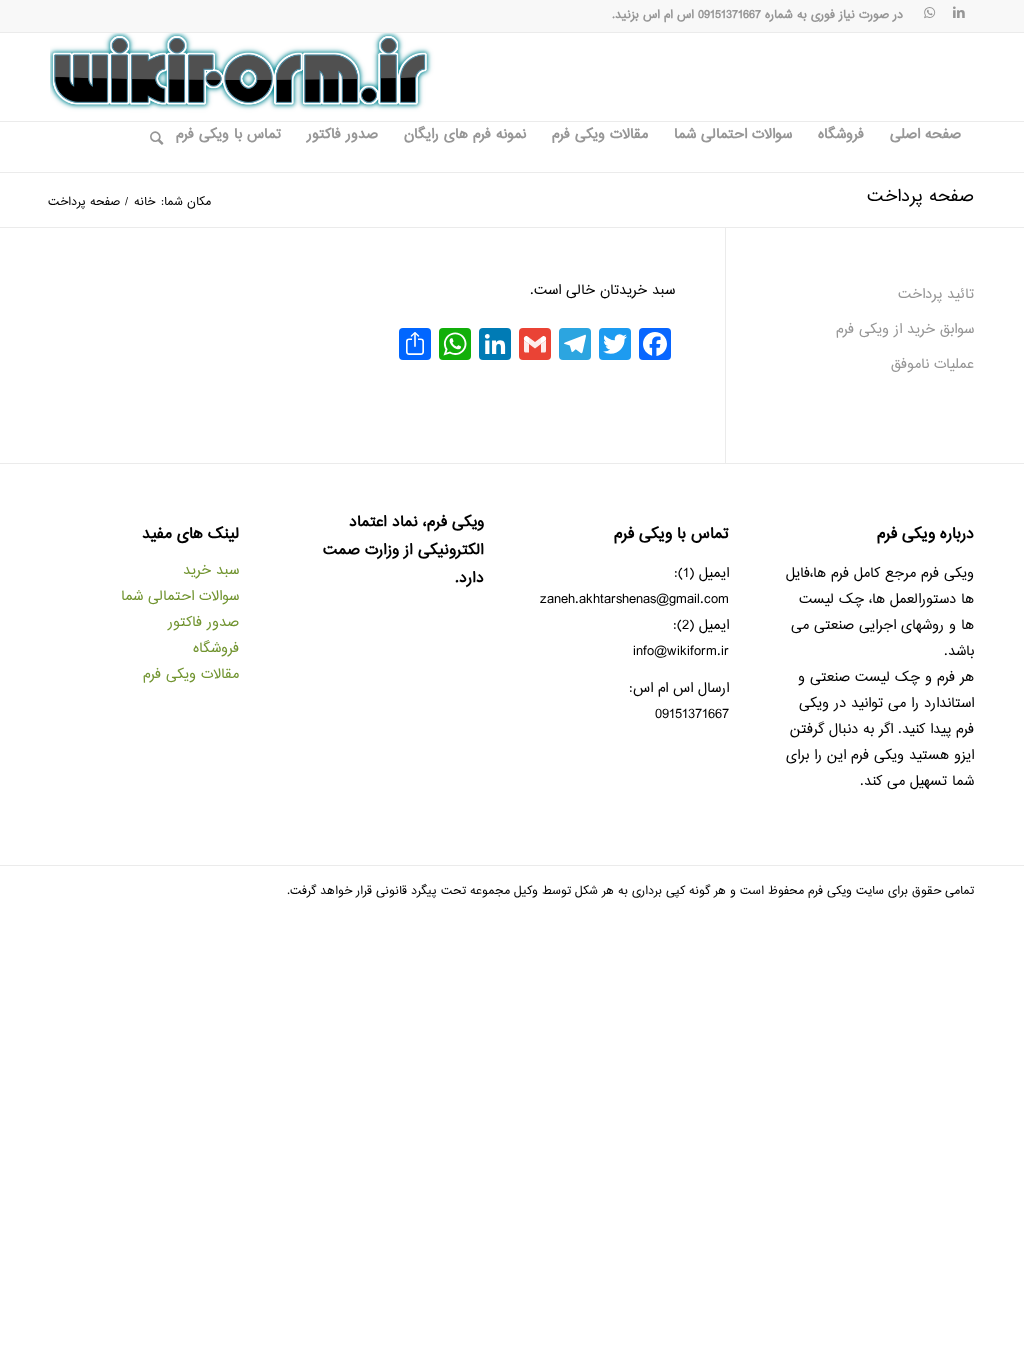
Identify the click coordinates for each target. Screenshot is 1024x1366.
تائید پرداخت (936, 294)
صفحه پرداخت (920, 197)
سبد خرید (211, 570)
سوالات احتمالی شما (180, 596)
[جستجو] (150, 147)
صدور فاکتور (203, 622)
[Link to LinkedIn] (959, 15)
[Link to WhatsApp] (929, 15)
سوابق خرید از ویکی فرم (905, 329)
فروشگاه (216, 648)
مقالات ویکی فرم (191, 674)
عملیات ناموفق (932, 364)
